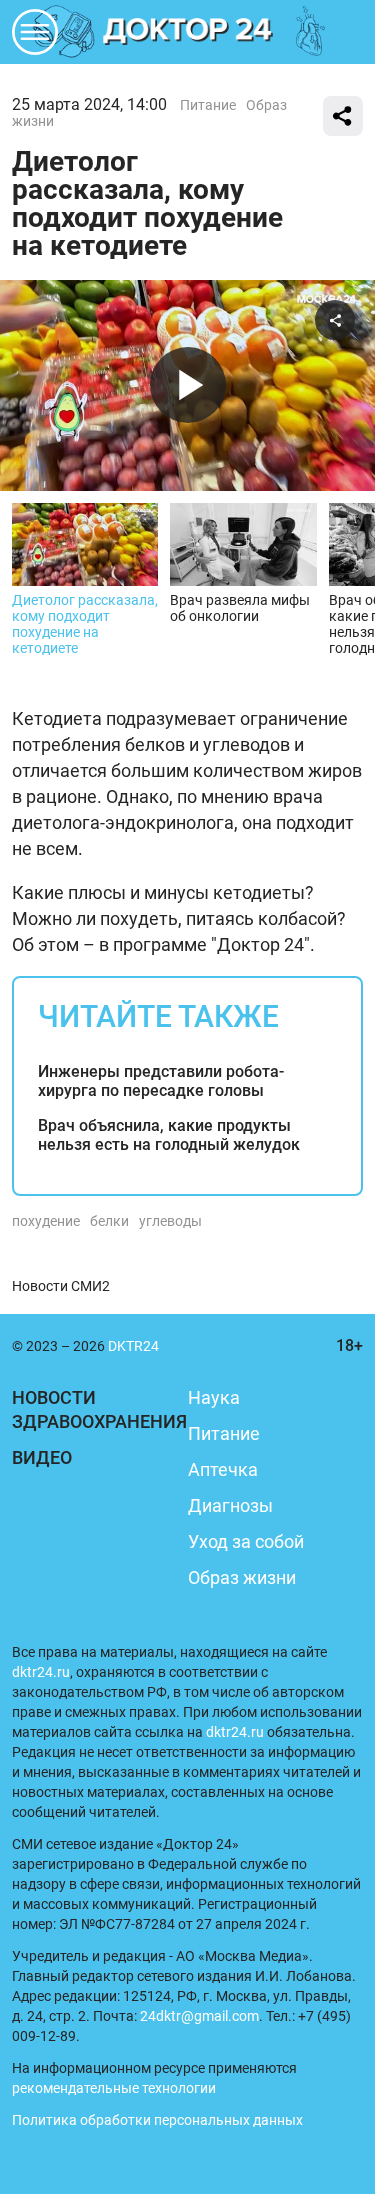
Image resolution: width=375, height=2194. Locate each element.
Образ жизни (242, 1577)
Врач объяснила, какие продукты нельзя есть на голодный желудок (169, 1135)
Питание (208, 105)
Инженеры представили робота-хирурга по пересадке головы (161, 1081)
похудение (46, 1221)
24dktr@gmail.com (199, 2016)
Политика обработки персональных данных (157, 2120)
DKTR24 (188, 32)
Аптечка (223, 1469)
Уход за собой (246, 1541)
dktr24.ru (41, 1672)
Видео (42, 1457)
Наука (214, 1397)
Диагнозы (230, 1505)
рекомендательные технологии (114, 2088)
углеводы (170, 1221)
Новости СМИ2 (61, 1286)
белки (109, 1221)
